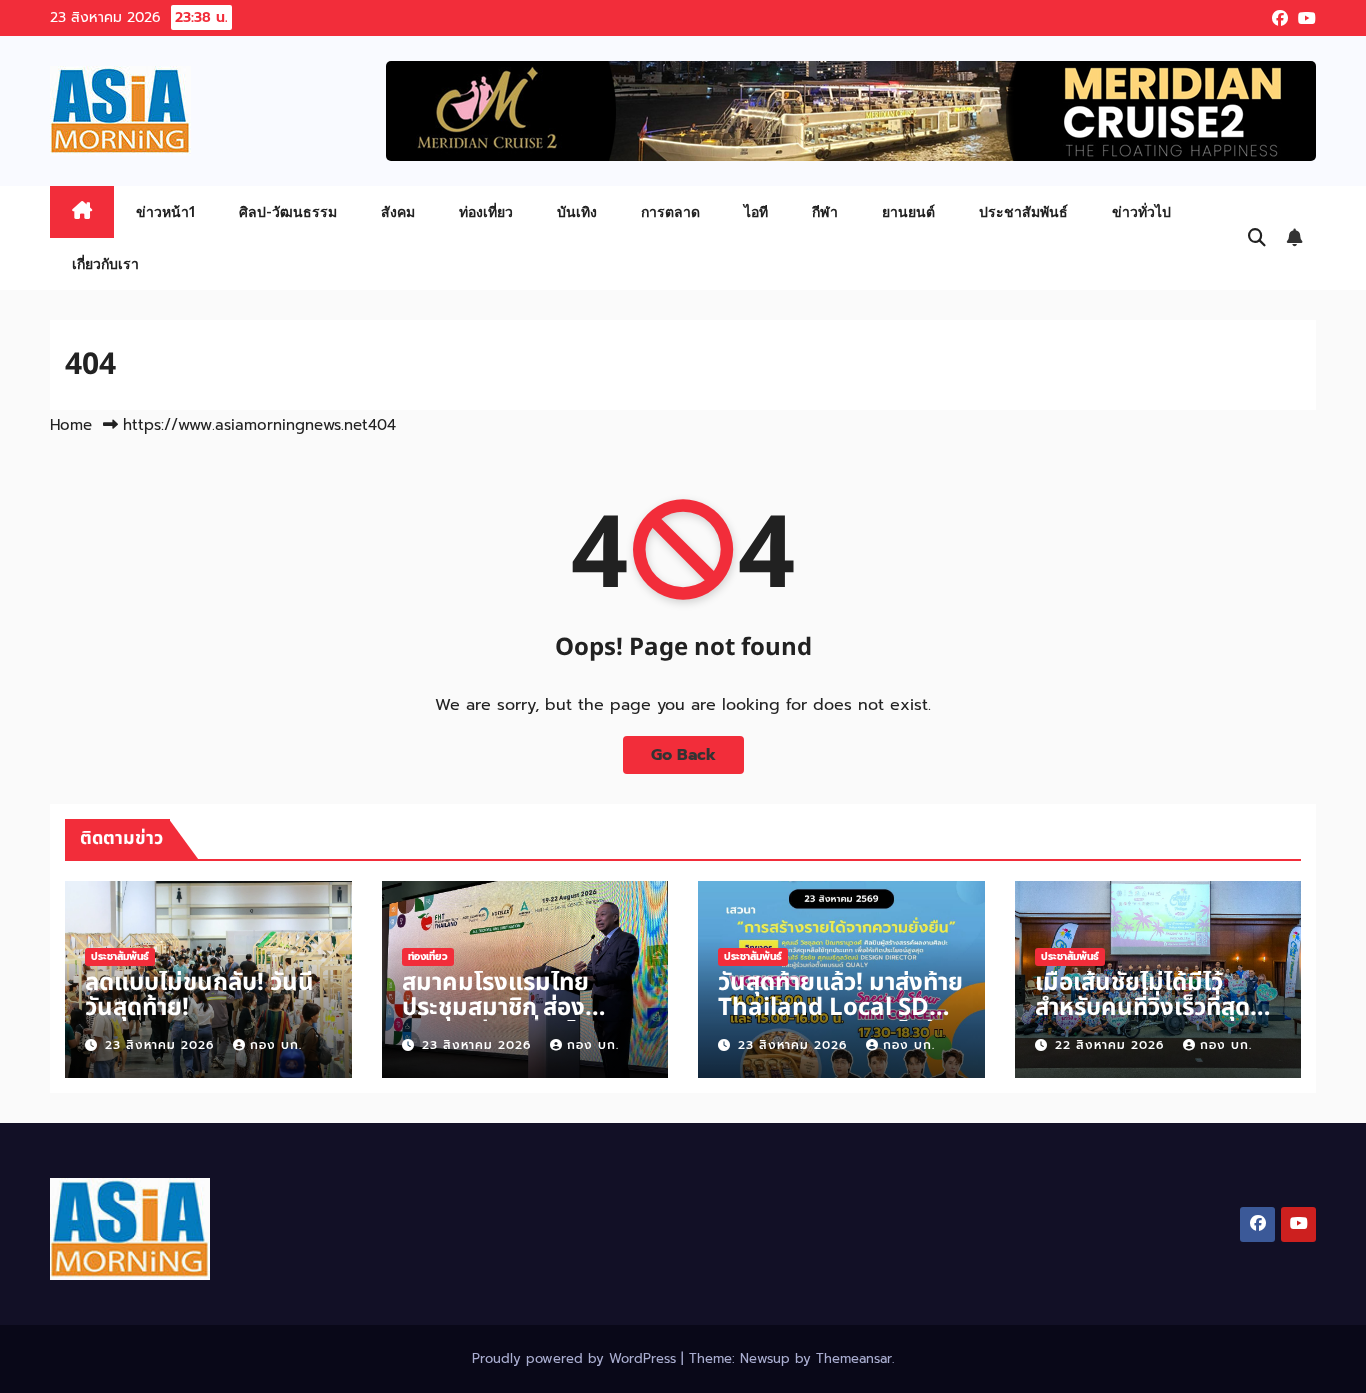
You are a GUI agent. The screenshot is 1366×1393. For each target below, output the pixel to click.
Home (71, 425)
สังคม (398, 211)
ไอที (756, 211)
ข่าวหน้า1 (165, 211)
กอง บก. (276, 1045)
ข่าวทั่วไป (1141, 211)
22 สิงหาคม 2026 (1112, 1045)
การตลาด (670, 211)
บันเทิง (577, 211)
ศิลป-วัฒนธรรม (288, 211)
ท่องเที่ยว (486, 211)
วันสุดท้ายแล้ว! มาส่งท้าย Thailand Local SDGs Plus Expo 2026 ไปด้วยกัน (841, 1020)
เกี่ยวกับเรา (105, 263)
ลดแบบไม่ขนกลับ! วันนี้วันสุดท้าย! (199, 995)
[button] (1257, 238)
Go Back (683, 755)
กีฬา (825, 211)
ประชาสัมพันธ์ (1023, 211)
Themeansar (854, 1358)
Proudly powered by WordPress (576, 1358)
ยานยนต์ (908, 211)
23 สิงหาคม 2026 (162, 1045)
